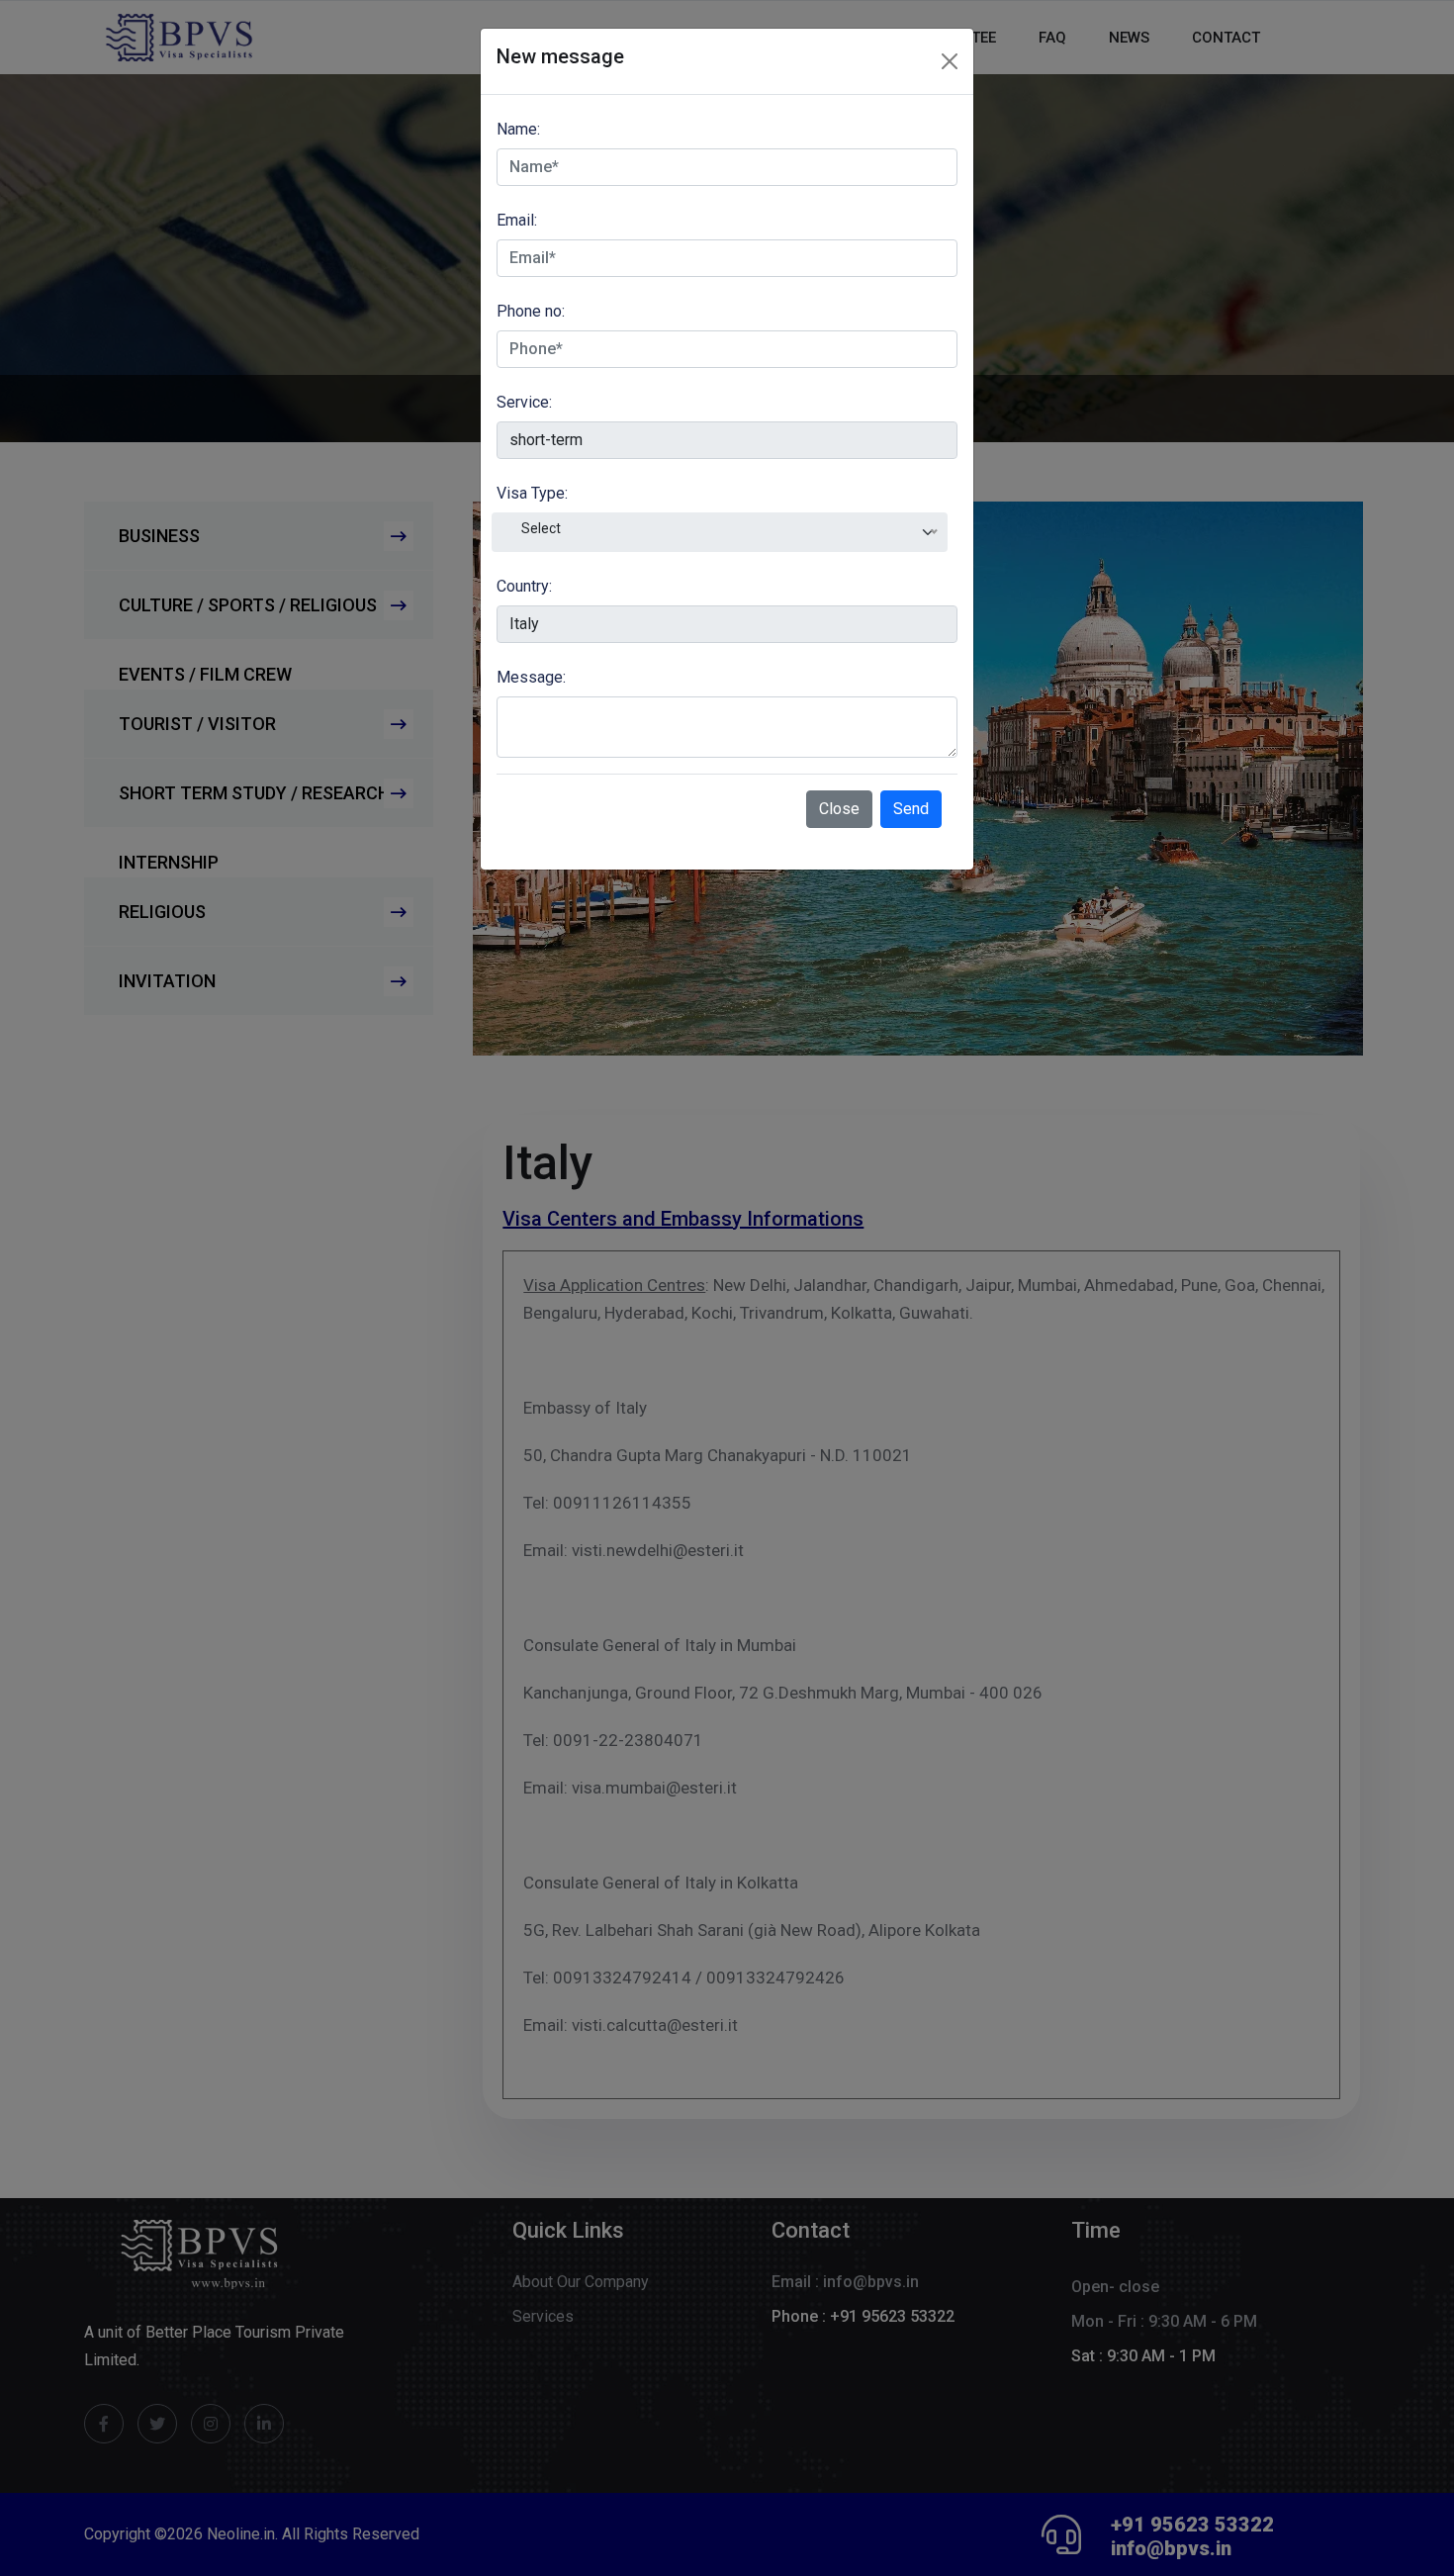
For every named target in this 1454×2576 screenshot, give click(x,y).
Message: (531, 677)
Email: (517, 220)
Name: (518, 129)
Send (911, 809)
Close (839, 809)
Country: (524, 586)
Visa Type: (532, 493)
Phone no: (531, 311)
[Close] (950, 61)
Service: (524, 402)
